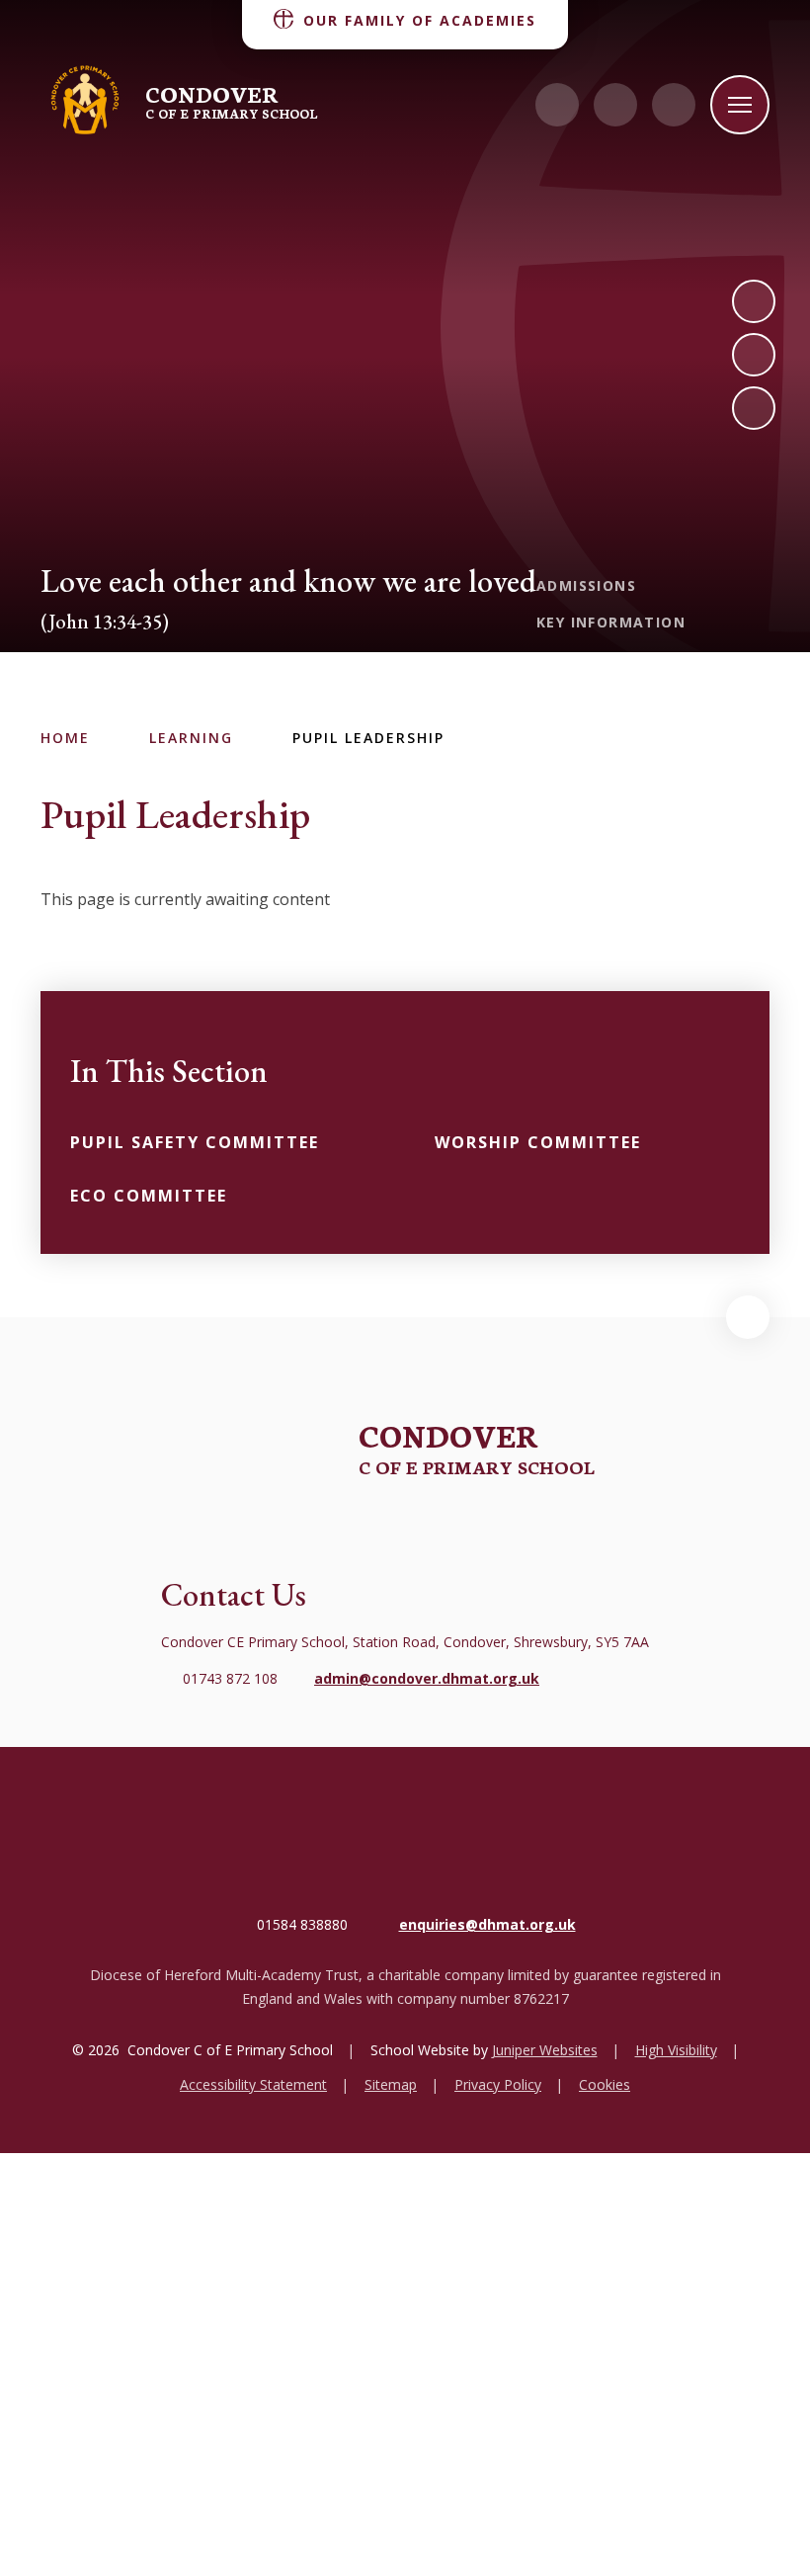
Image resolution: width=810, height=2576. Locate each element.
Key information (611, 622)
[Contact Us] (557, 105)
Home (65, 738)
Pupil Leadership (368, 738)
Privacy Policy (498, 2084)
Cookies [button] (605, 2084)
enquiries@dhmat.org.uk (487, 1924)
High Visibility (676, 2050)
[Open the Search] (674, 105)
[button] (748, 1317)
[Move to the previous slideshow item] (754, 355)
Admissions (586, 585)
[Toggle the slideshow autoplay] (754, 408)
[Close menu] (740, 105)
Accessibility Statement (253, 2084)
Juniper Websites (545, 2050)
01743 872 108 (230, 1678)
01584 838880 (302, 1924)
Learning (191, 738)
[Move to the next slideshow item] (754, 301)
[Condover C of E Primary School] (85, 101)
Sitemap (391, 2084)
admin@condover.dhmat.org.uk (427, 1678)
